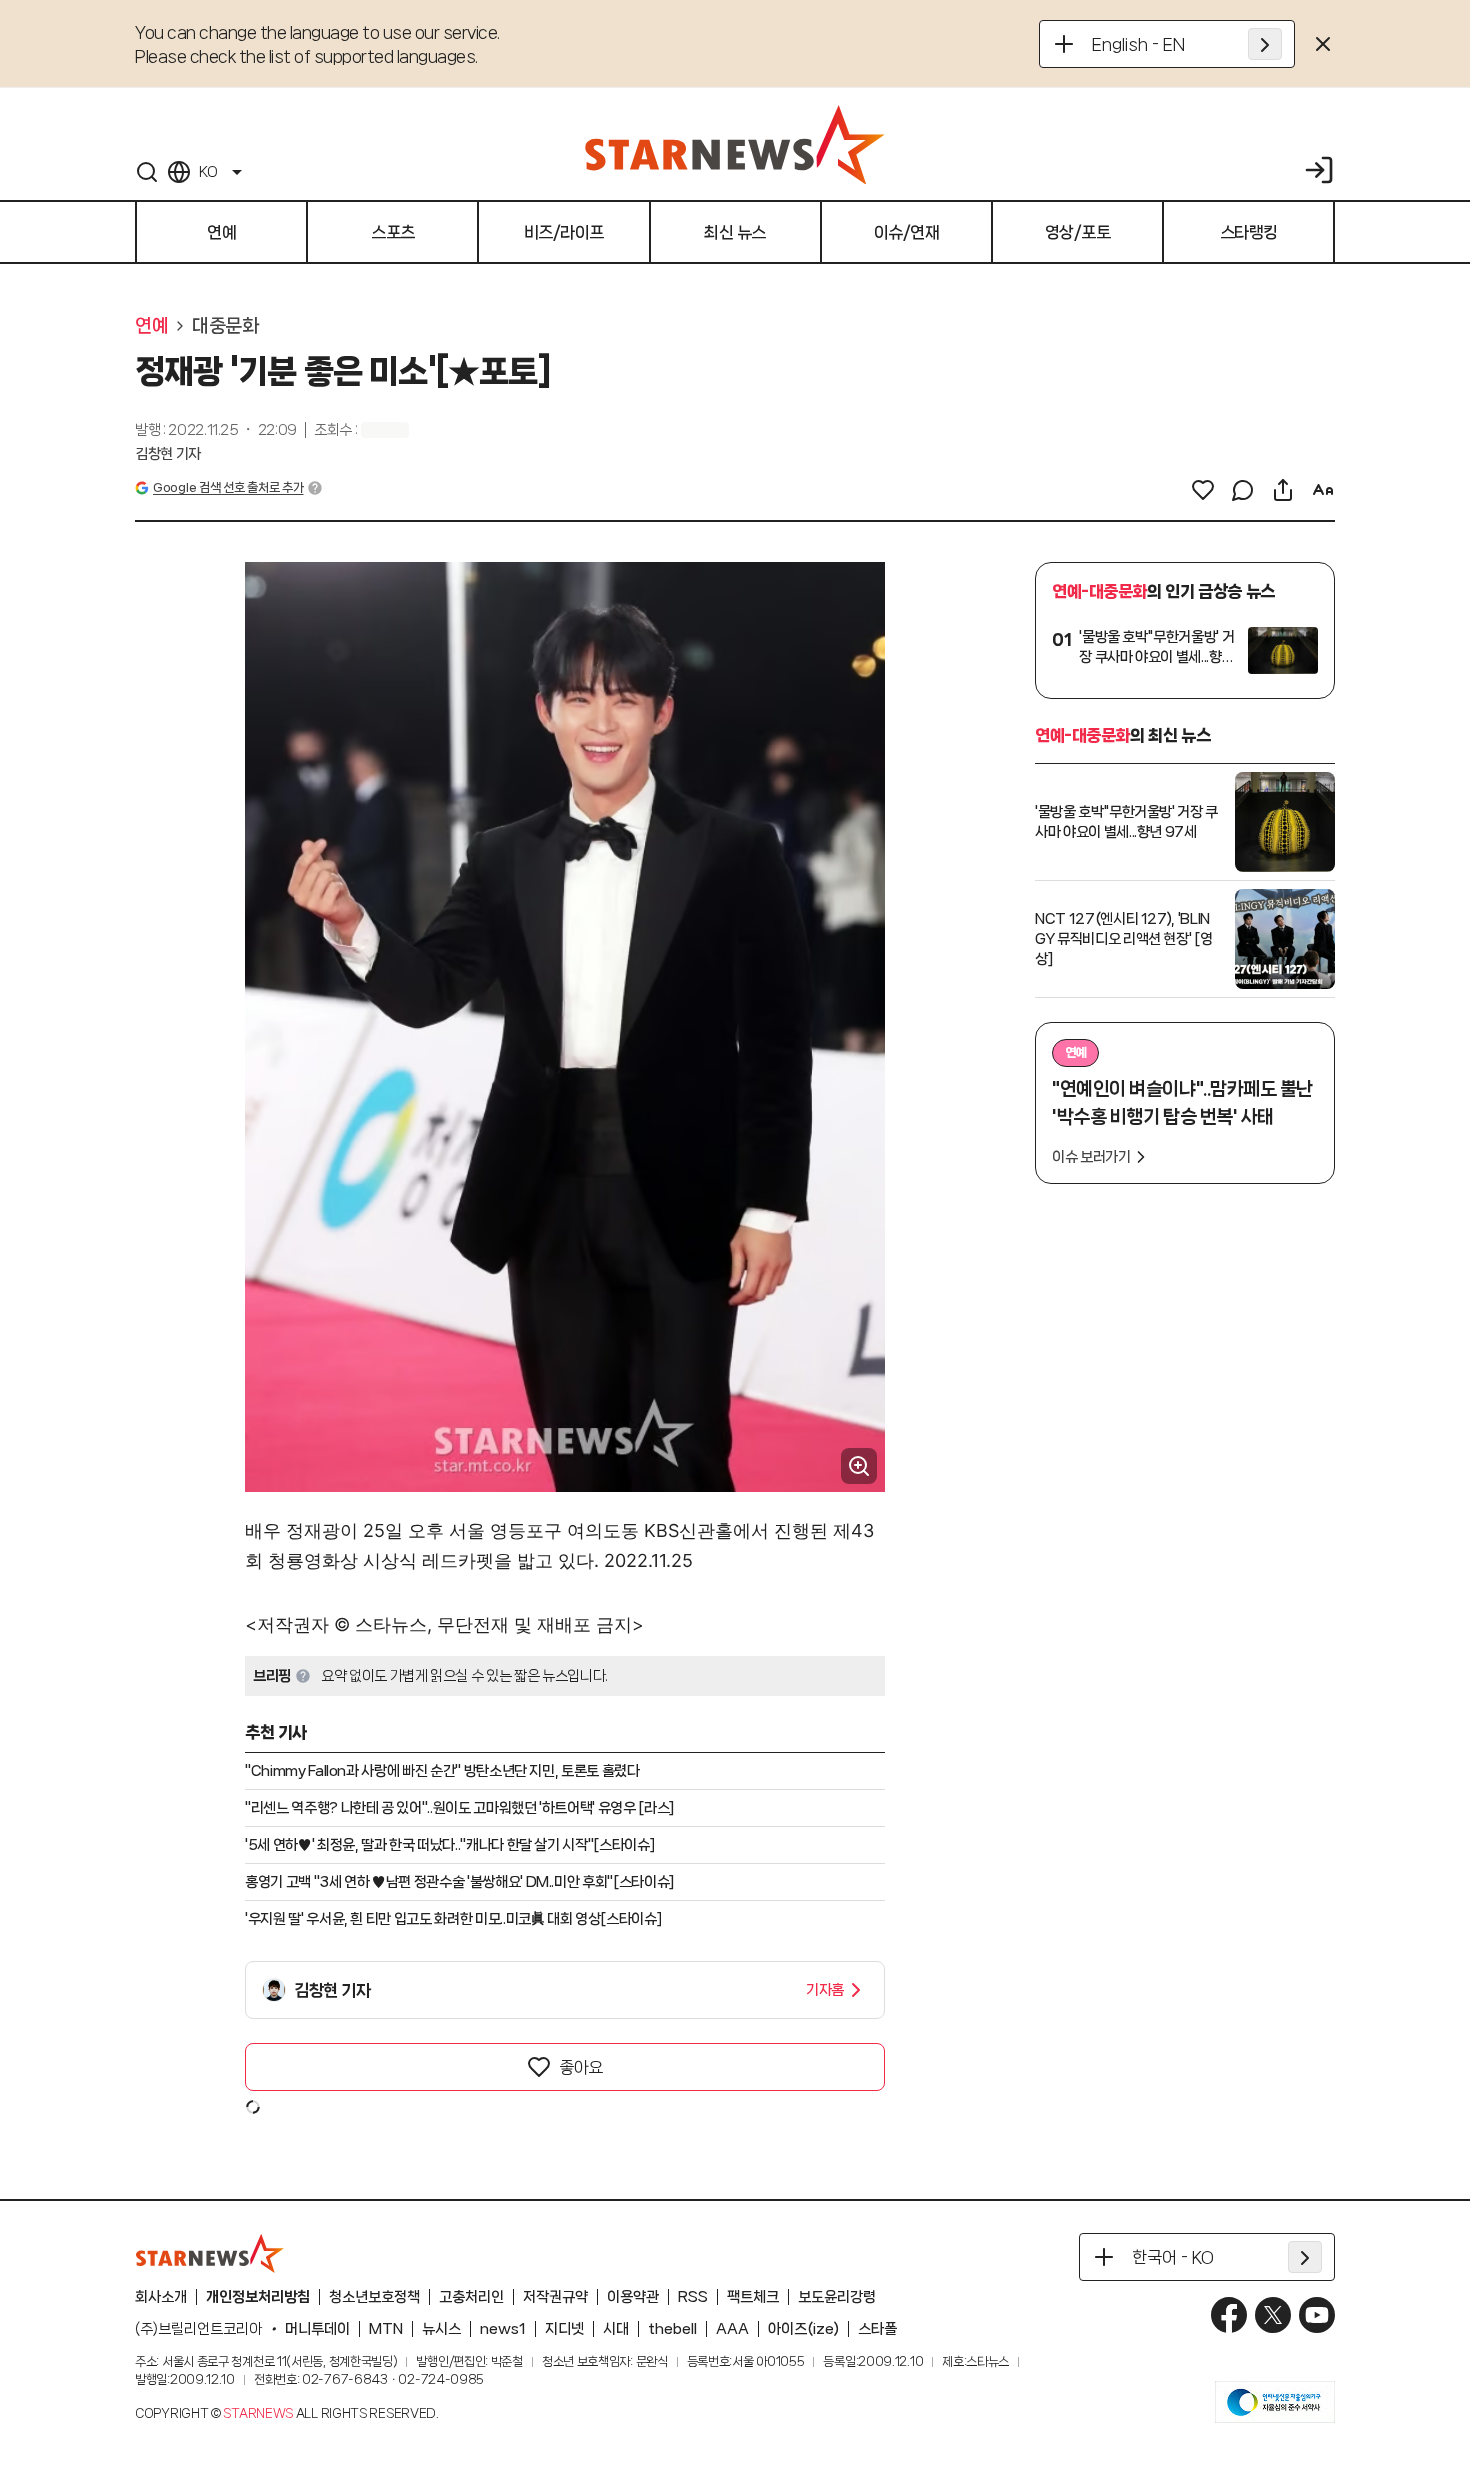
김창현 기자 (168, 454)
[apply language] (1265, 44)
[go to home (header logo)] (735, 144)
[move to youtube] (1317, 2315)
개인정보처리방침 (258, 2297)
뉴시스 (441, 2329)
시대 (616, 2329)
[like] (1203, 490)
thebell (672, 2329)
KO (208, 172)
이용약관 (633, 2297)
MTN (386, 2329)
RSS (693, 2297)
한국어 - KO (1173, 2257)
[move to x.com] (1273, 2315)
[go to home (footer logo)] (210, 2253)
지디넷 (564, 2329)
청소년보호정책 (374, 2297)
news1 (503, 2329)
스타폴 (877, 2329)
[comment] (1243, 490)
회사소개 (161, 2297)
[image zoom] (859, 1466)
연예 (151, 326)
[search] (147, 172)
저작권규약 (555, 2297)
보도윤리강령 (837, 2297)
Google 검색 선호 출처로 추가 (228, 487)
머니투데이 (317, 2329)
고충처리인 (471, 2297)
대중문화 (225, 326)
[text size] (1323, 490)
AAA (732, 2329)
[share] (1283, 490)
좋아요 (581, 2067)
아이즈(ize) (803, 2329)
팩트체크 (753, 2297)
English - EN (1138, 44)
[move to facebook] (1229, 2315)
